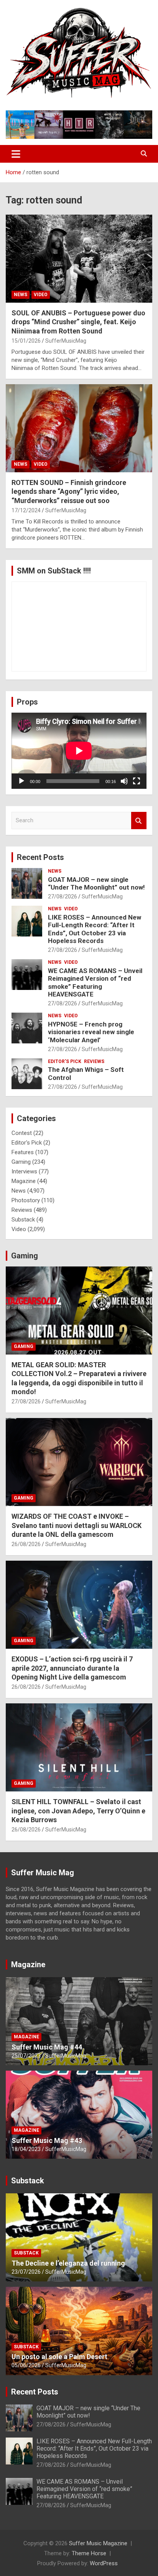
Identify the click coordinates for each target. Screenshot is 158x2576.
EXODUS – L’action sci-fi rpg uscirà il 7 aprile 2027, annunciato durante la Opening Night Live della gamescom (72, 1668)
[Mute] (124, 781)
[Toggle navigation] (16, 154)
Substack (23, 1220)
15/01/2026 (26, 341)
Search (139, 821)
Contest (22, 1133)
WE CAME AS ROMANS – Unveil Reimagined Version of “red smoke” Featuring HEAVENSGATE (95, 982)
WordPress (104, 2563)
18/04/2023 (26, 2149)
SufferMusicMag (66, 341)
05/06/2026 (26, 2365)
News (21, 295)
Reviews (94, 1061)
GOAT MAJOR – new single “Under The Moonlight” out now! (96, 883)
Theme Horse (89, 2553)
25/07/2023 (26, 2056)
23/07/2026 (26, 2272)
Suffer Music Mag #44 (47, 2047)
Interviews (24, 1171)
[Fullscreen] (137, 781)
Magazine (24, 1181)
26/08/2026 (26, 1544)
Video (41, 295)
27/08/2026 (63, 896)
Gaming (21, 1162)
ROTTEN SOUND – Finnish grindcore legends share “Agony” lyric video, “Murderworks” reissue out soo (69, 492)
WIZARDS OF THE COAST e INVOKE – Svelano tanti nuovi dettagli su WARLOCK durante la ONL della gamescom (77, 1525)
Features (23, 1152)
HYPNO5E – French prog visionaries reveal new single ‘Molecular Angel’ (91, 1032)
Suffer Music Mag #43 (47, 2140)
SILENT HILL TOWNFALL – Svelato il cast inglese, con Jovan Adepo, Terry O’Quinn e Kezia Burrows (78, 1811)
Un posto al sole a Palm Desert (59, 2357)
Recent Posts (40, 857)
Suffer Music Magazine (98, 2543)
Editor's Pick (65, 1061)
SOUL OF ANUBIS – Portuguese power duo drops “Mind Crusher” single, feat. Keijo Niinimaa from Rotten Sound (78, 322)
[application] (79, 751)
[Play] (21, 781)
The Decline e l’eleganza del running (68, 2263)
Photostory (26, 1200)
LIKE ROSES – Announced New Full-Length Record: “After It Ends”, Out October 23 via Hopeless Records (95, 929)
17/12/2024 (26, 510)
